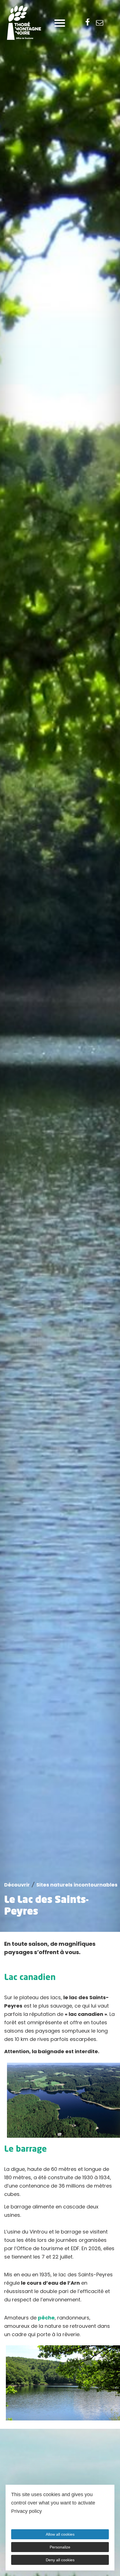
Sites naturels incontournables (77, 1885)
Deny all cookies (60, 2560)
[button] (60, 23)
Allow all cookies (60, 2534)
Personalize (60, 2547)
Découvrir (17, 1885)
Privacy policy (27, 2511)
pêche (46, 2318)
